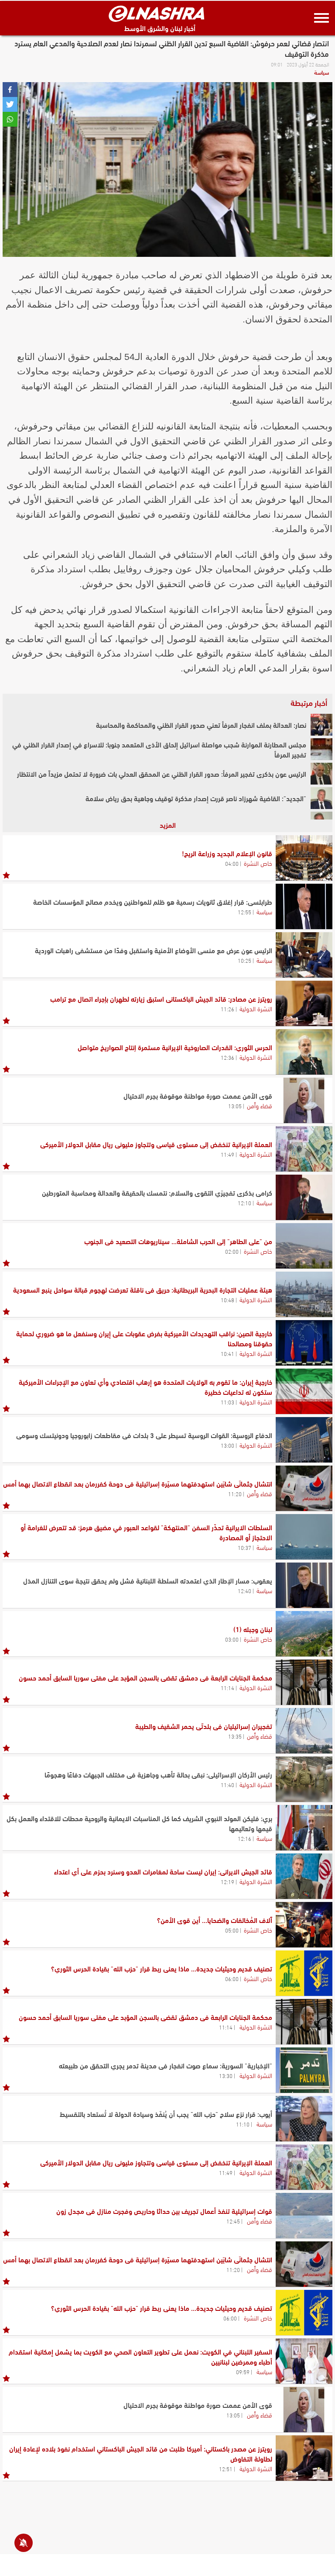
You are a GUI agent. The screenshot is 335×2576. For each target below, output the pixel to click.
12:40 (244, 1591)
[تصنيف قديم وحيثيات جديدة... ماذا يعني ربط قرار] (304, 1973)
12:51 (226, 2469)
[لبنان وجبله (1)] (304, 1634)
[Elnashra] (157, 14)
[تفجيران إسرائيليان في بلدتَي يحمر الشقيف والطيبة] (304, 1731)
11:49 (227, 1154)
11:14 (227, 1687)
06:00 (232, 1978)
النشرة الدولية (256, 1008)
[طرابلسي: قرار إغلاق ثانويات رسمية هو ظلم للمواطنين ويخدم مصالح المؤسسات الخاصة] (304, 906)
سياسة (321, 72)
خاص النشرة (258, 863)
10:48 (227, 1300)
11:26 (227, 1009)
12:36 (227, 1057)
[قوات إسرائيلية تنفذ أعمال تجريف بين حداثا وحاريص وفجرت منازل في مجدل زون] (304, 2216)
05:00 (232, 1930)
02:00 (232, 1251)
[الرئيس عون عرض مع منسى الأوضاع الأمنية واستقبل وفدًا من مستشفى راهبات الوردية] (304, 955)
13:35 (235, 1736)
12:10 (244, 1203)
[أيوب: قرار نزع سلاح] (304, 2119)
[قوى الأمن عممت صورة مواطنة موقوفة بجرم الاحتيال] (304, 1100)
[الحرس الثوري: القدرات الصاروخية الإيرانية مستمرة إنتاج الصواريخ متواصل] (304, 1052)
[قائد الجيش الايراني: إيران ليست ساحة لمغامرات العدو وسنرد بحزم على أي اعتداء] (304, 1876)
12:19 (227, 1881)
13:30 (226, 2075)
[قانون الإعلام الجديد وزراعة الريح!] (304, 858)
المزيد (168, 825)
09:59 (243, 2372)
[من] (304, 1246)
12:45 (233, 2221)
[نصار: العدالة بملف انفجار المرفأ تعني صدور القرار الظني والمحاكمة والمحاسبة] (321, 725)
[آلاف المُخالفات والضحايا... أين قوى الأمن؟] (304, 1925)
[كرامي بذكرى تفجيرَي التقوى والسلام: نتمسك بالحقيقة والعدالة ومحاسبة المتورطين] (304, 1197)
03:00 (232, 1639)
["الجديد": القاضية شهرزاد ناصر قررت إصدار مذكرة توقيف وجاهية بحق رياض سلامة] (321, 798)
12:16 (244, 1838)
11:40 (227, 1784)
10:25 (244, 960)
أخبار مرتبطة (309, 702)
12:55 (244, 912)
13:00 (227, 1445)
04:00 (232, 863)
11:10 (243, 2124)
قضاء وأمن (260, 1105)
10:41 (227, 1353)
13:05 (235, 1106)
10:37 (244, 1547)
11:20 (235, 1494)
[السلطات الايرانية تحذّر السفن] (304, 1537)
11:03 (227, 1402)
